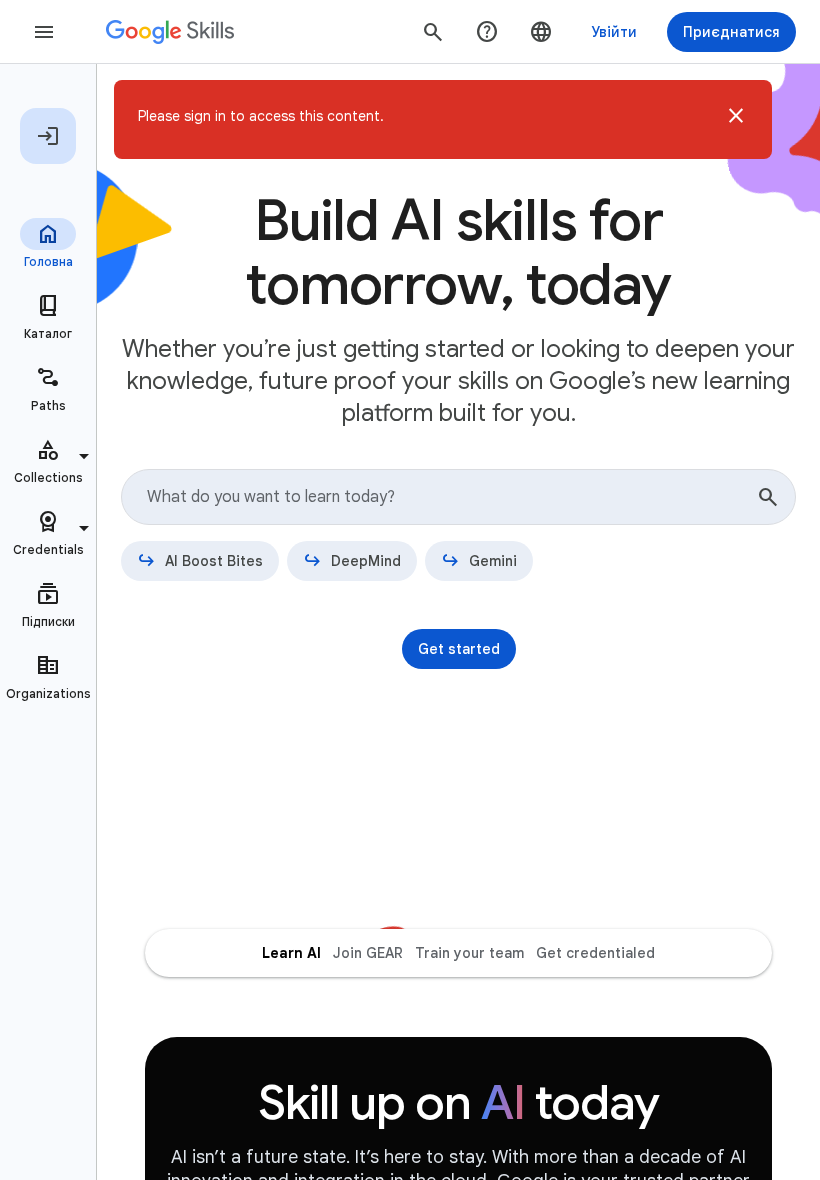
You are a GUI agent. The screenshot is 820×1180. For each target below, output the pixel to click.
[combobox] (458, 497)
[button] (736, 119)
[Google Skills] (170, 32)
